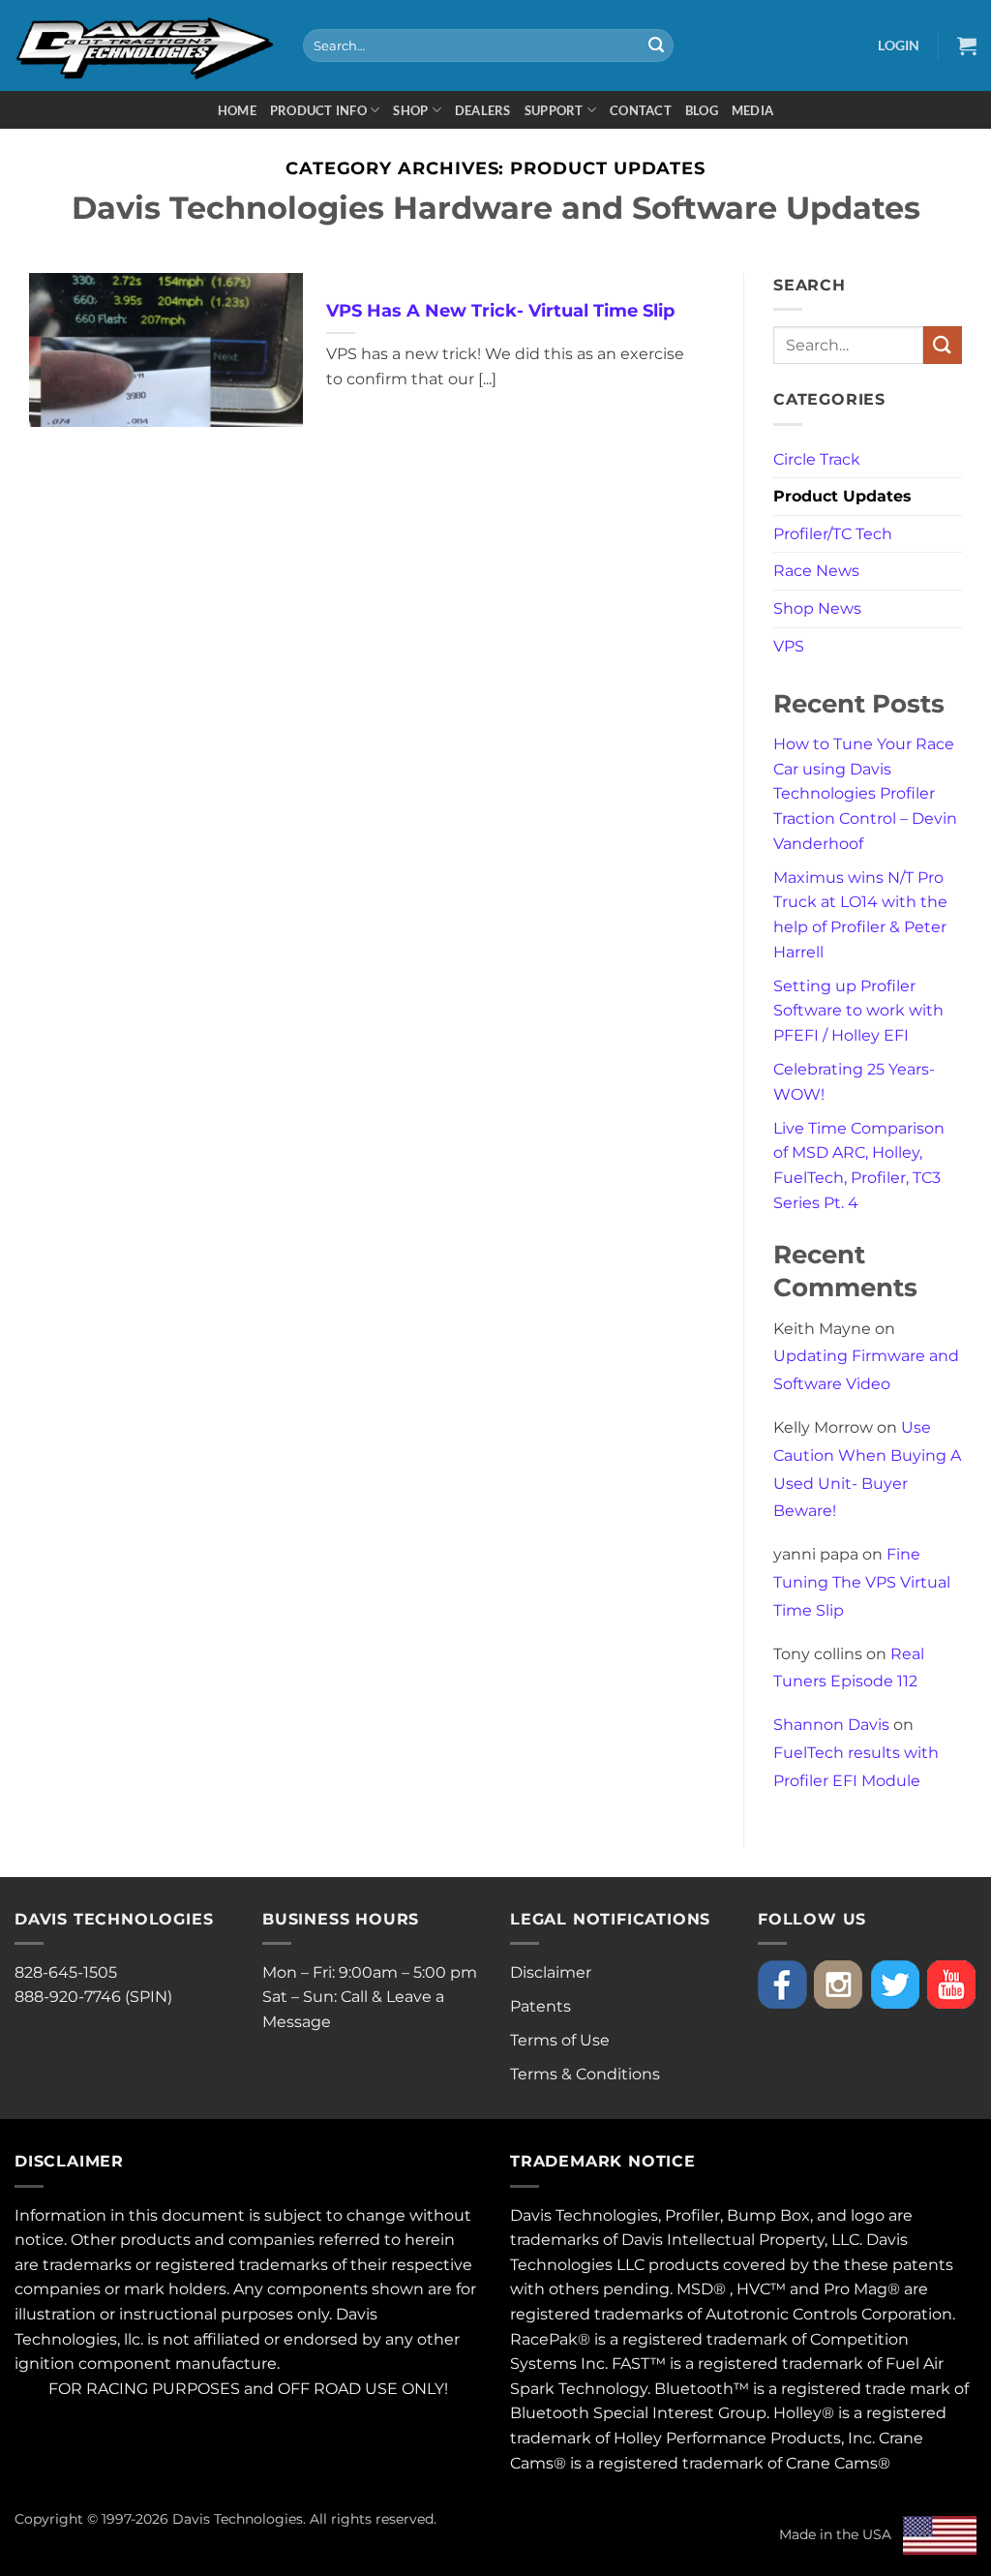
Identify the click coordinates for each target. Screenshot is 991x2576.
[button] (899, 45)
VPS (789, 646)
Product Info (318, 110)
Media (752, 110)
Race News (816, 571)
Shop (410, 110)
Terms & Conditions (585, 2074)
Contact (641, 110)
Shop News (817, 608)
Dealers (483, 110)
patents (923, 2265)
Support (554, 110)
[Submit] (656, 45)
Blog (702, 110)
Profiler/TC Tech (833, 534)
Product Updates (842, 496)
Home (237, 110)
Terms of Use (560, 2040)
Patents (541, 2006)
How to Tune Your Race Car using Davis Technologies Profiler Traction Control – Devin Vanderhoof (865, 793)
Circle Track (817, 459)
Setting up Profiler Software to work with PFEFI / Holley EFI (858, 1011)
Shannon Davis (831, 1725)
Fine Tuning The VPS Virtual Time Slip (862, 1582)
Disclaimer (551, 1972)
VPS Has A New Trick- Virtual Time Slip (500, 310)
